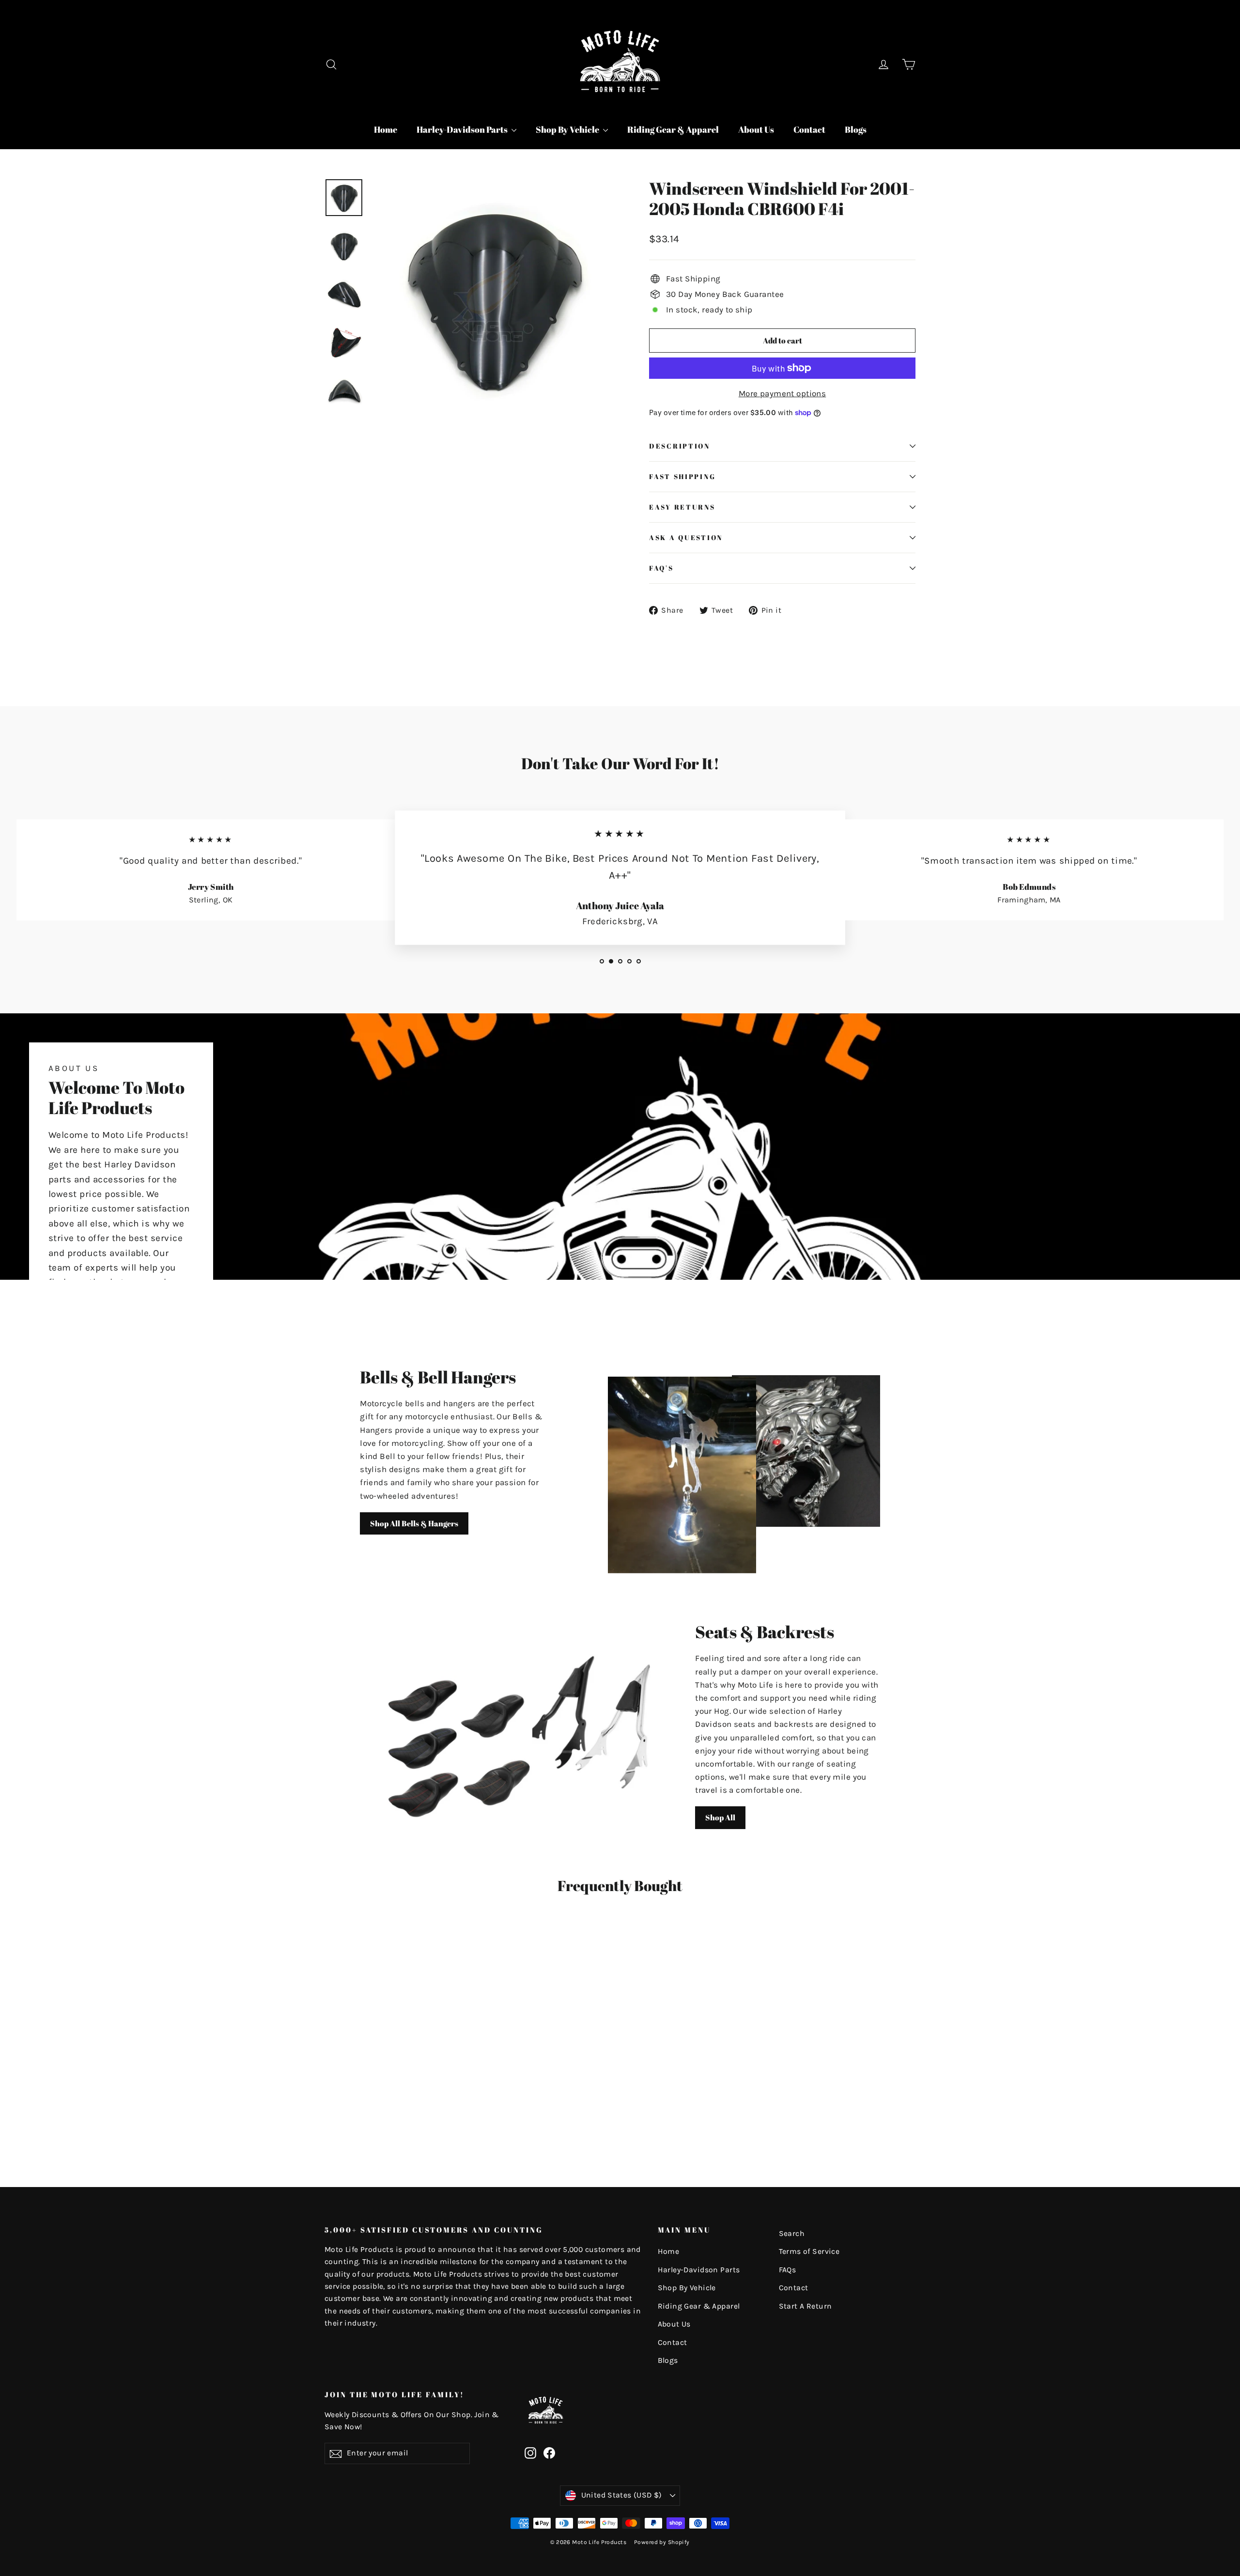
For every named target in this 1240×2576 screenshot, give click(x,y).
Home (386, 129)
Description (680, 446)
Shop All (720, 1817)
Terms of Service (809, 2251)
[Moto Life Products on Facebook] (549, 2452)
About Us (756, 129)
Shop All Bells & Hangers (414, 1523)
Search (792, 2234)
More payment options (783, 393)
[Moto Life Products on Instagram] (530, 2452)
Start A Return (806, 2306)
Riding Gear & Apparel (673, 129)
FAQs (788, 2270)
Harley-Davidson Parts (463, 129)
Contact (809, 129)
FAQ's (661, 568)
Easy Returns (682, 507)
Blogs (856, 129)
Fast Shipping (682, 477)
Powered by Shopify (662, 2542)
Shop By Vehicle (568, 129)
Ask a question (686, 538)
